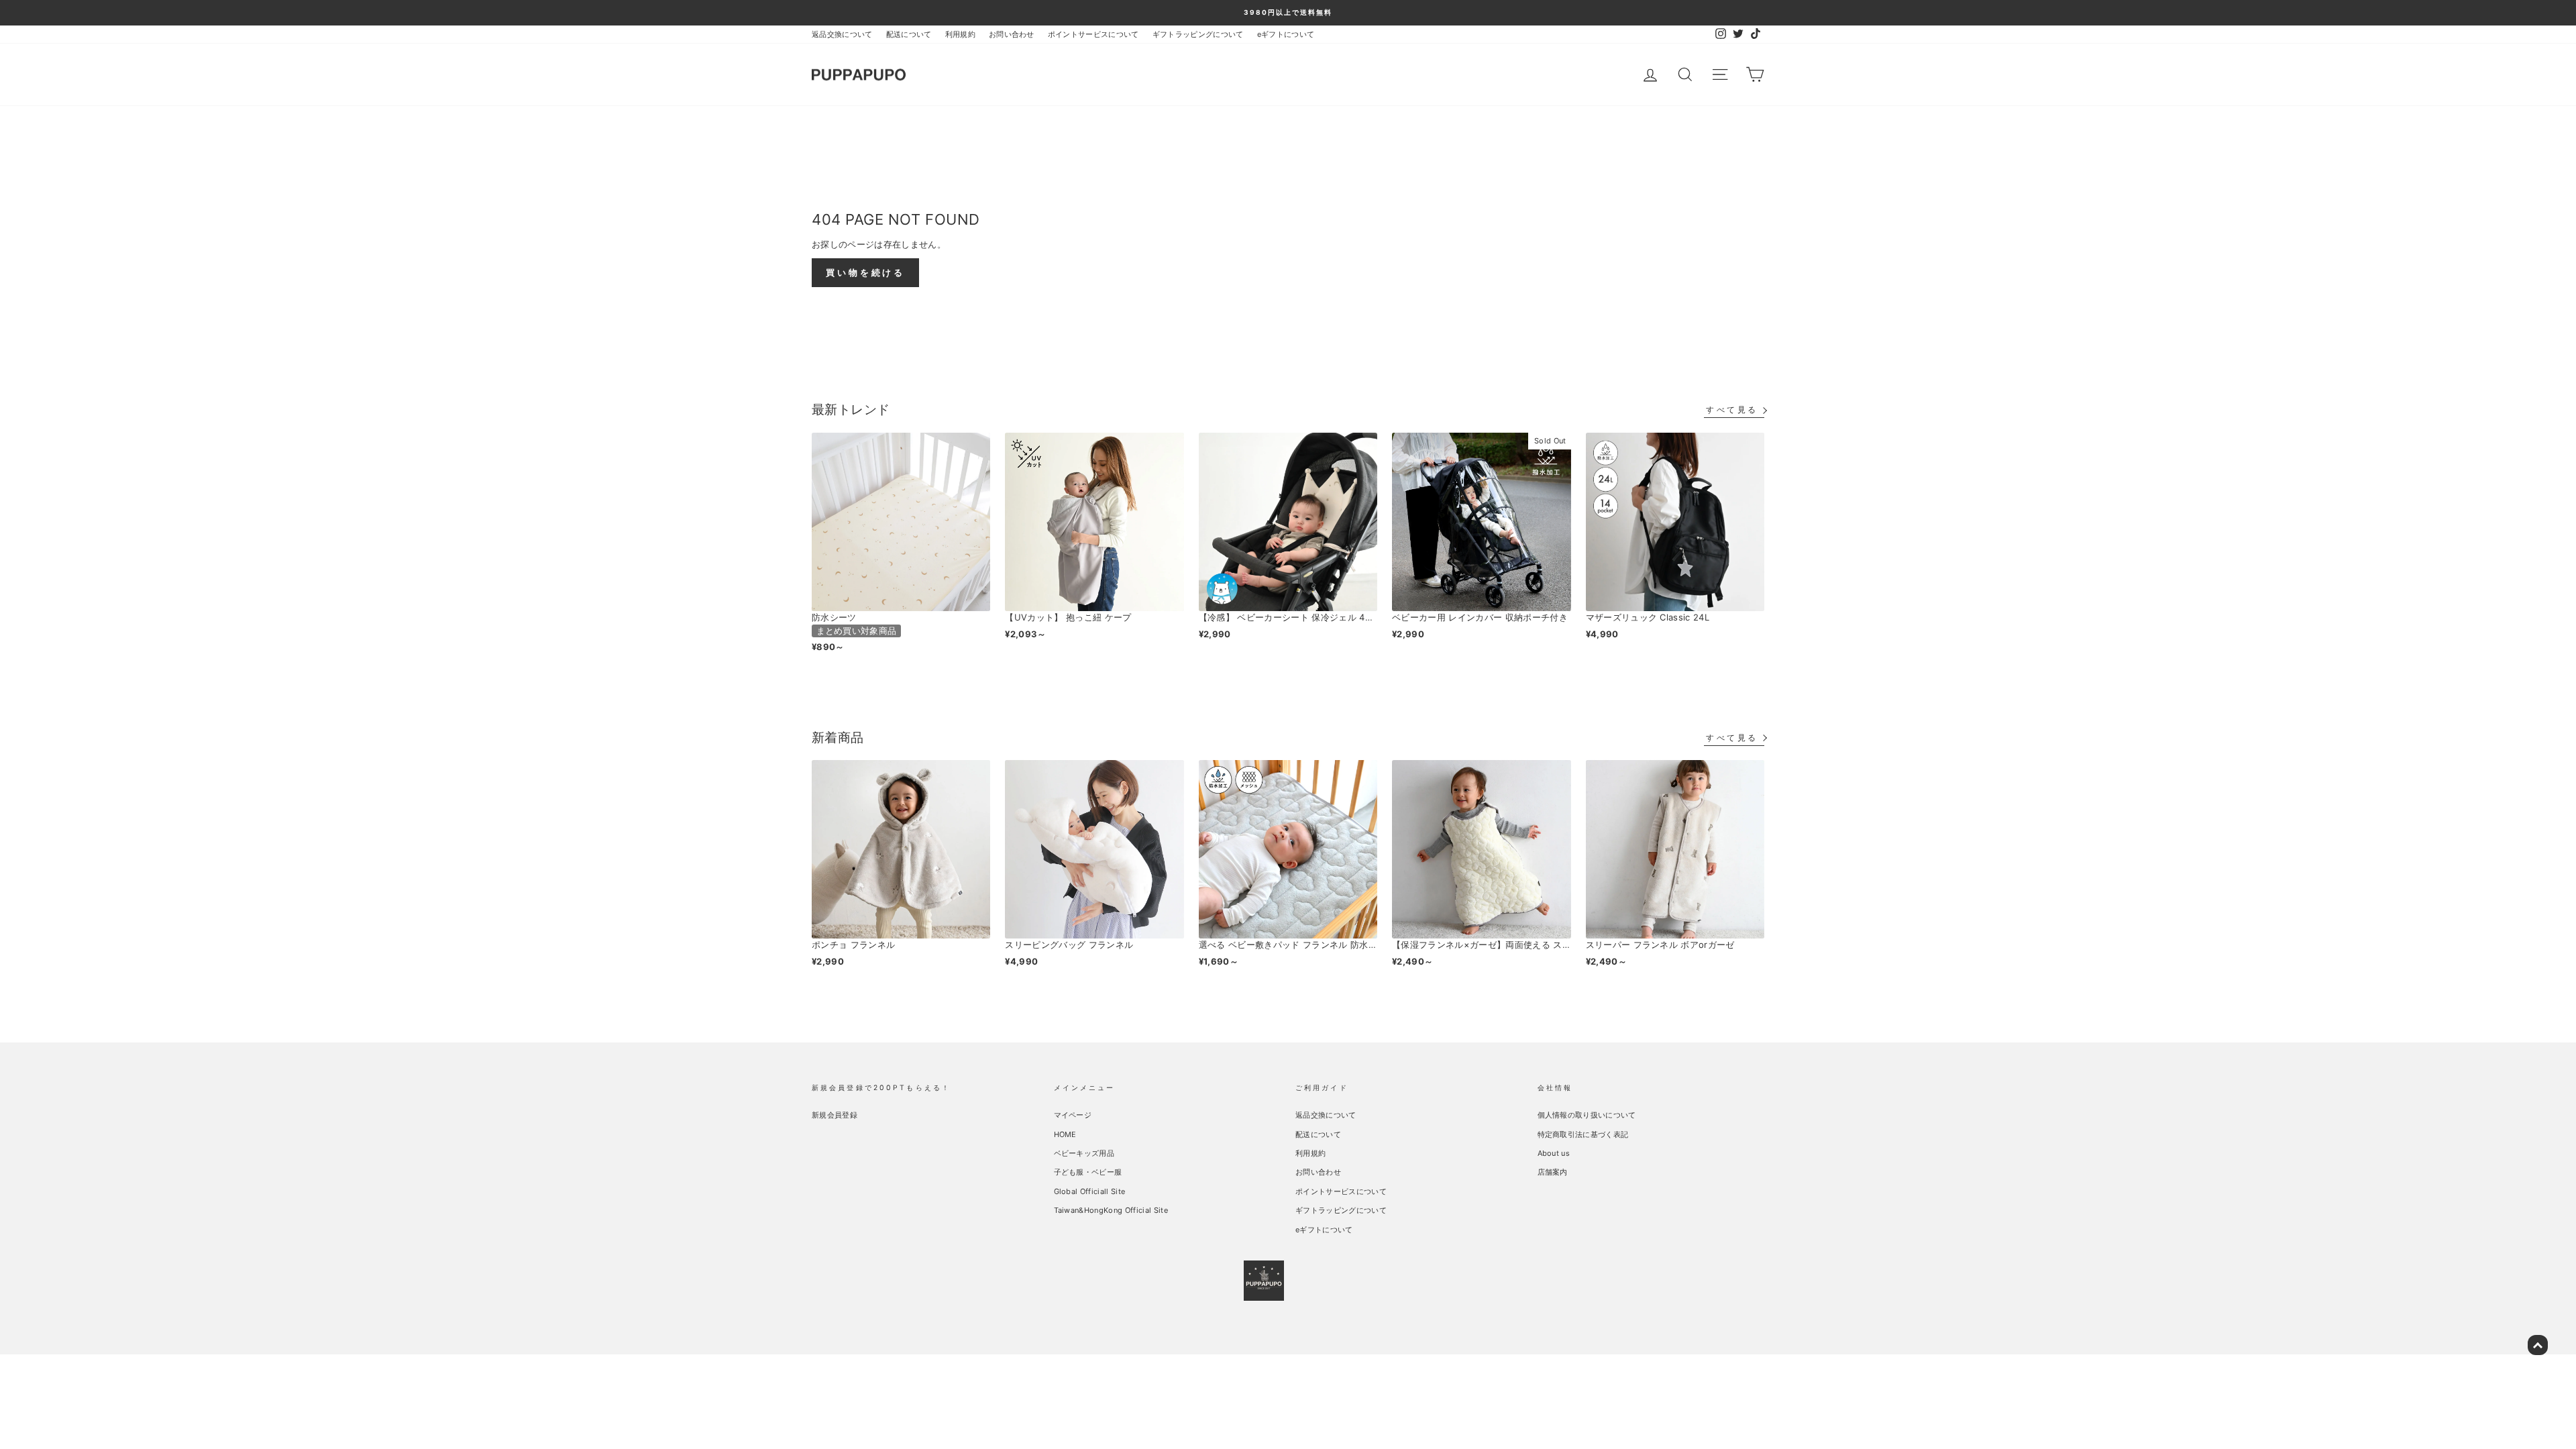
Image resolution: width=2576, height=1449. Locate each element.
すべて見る (1732, 410)
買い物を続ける (865, 272)
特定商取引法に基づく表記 (1583, 1134)
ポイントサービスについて (1093, 34)
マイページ (1073, 1115)
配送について (909, 34)
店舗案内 (1553, 1172)
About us (1554, 1153)
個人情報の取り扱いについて (1587, 1115)
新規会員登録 (835, 1115)
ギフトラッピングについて (1198, 34)
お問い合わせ (1012, 34)
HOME (1065, 1134)
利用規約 (960, 34)
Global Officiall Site (1090, 1191)
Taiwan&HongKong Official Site (1111, 1210)
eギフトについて (1286, 34)
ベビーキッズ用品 (1084, 1153)
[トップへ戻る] (2538, 1345)
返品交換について (842, 34)
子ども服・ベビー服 (1088, 1172)
